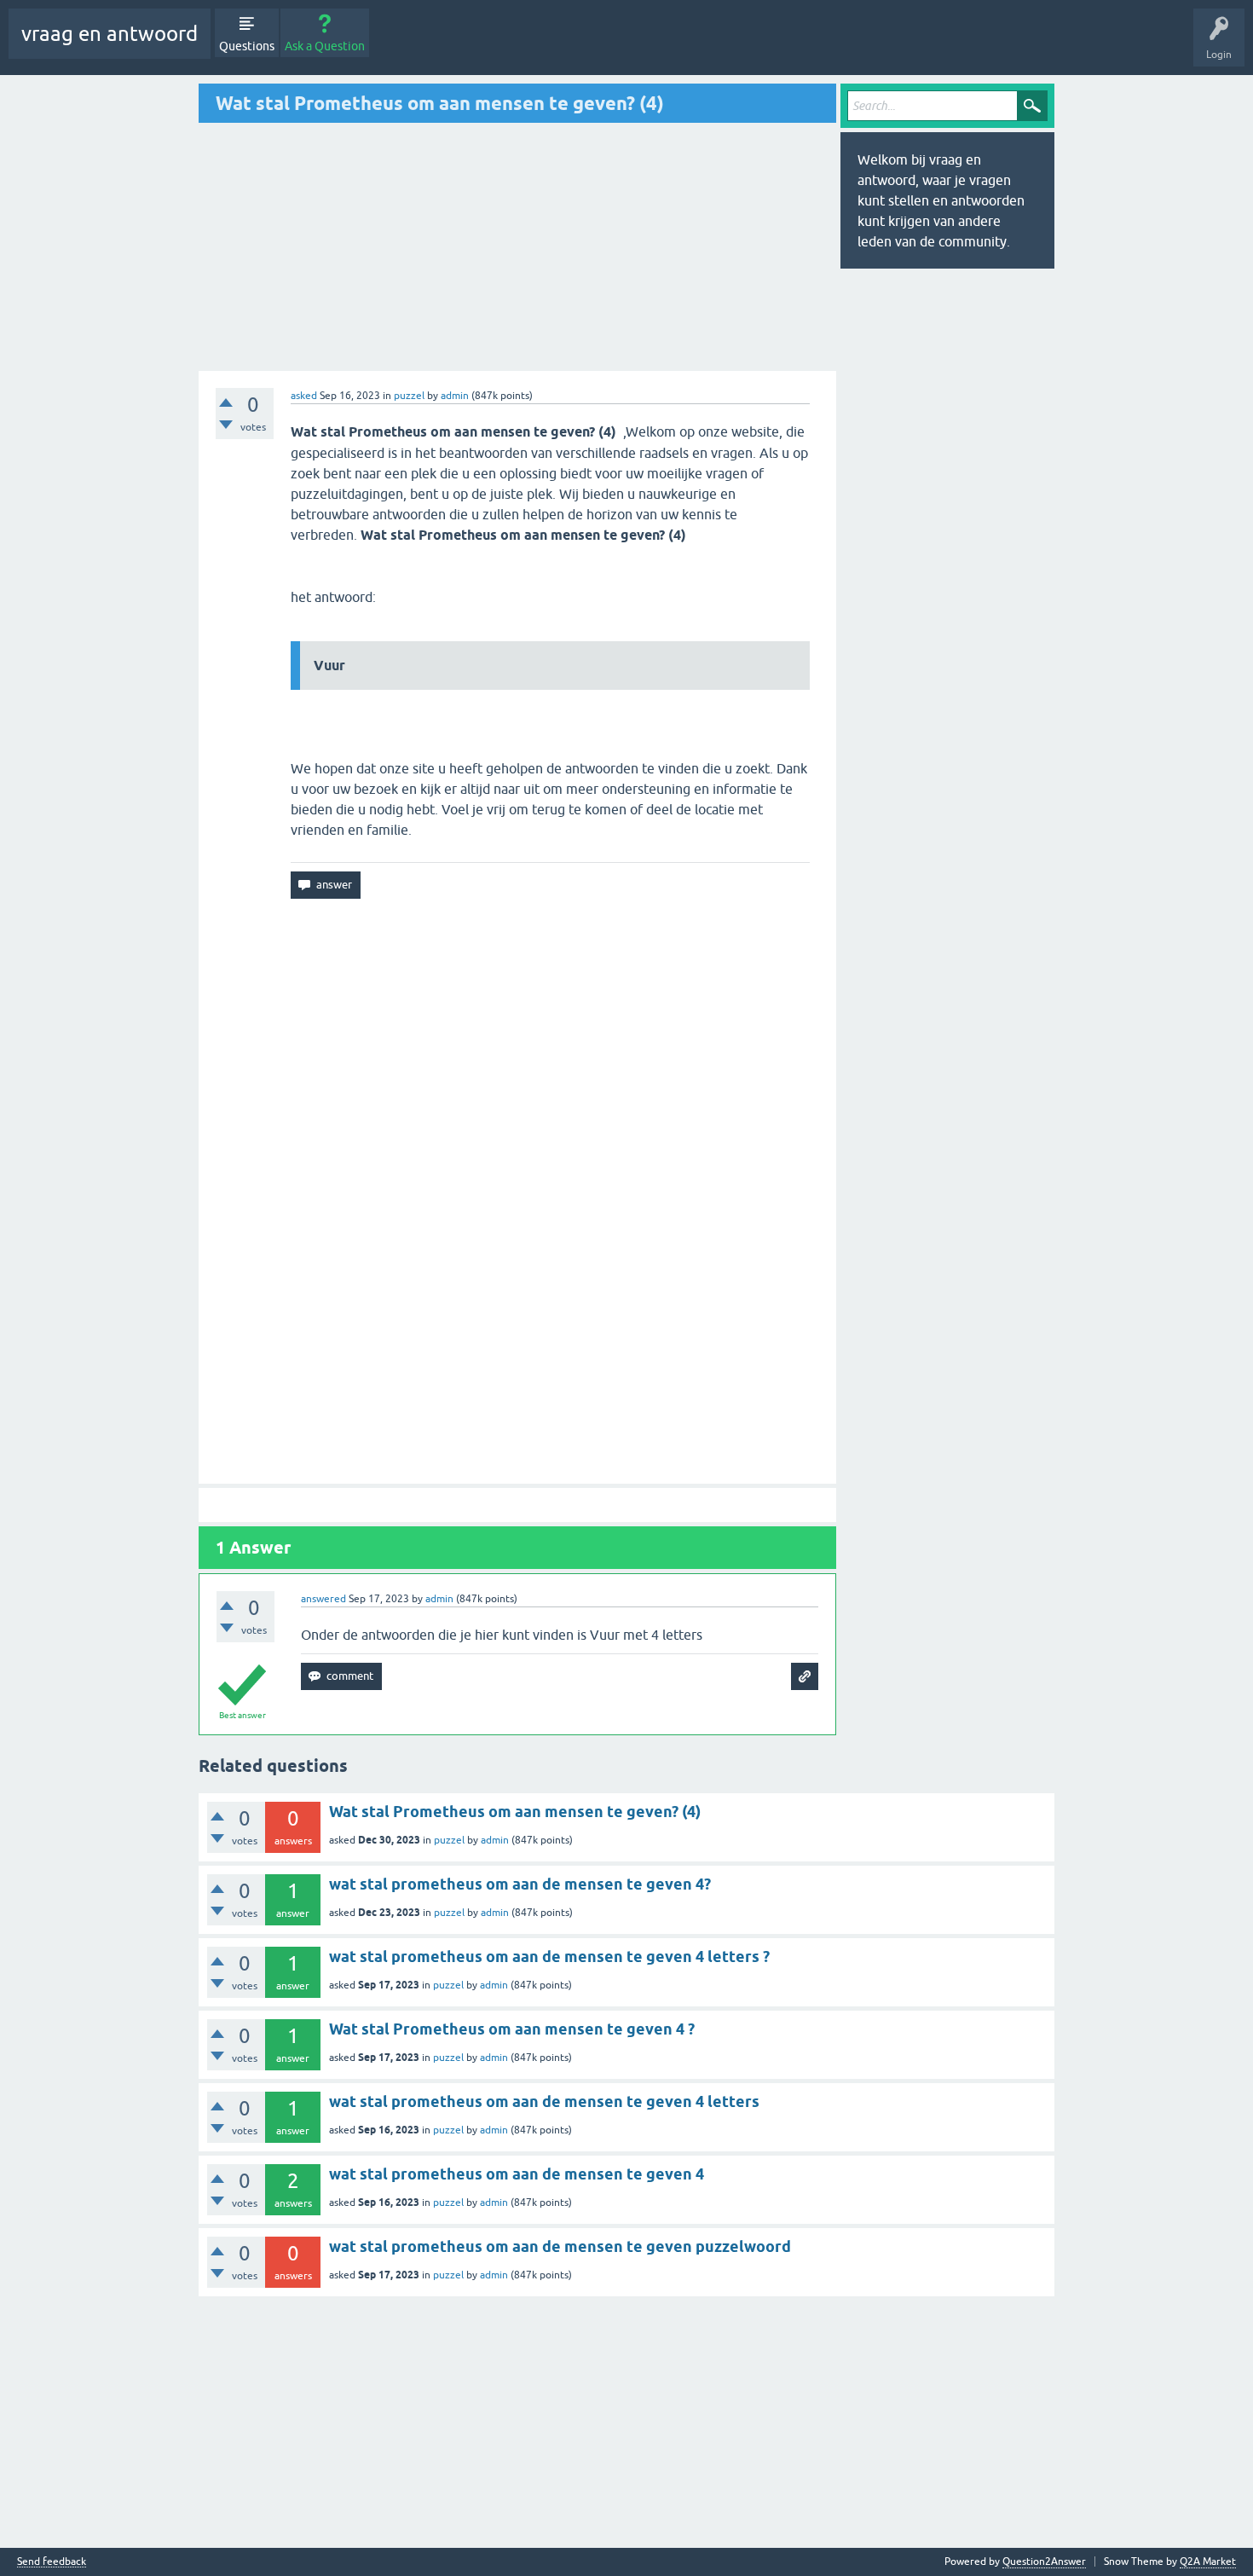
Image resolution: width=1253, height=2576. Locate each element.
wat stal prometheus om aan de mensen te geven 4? (520, 1884)
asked (304, 396)
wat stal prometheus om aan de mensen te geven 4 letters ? (549, 1957)
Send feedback (52, 2562)
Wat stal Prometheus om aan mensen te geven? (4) (515, 1812)
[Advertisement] (342, 246)
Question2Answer (1044, 2562)
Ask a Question (325, 46)
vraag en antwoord (110, 34)
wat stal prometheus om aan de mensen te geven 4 (517, 2174)
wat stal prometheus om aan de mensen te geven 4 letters (544, 2101)
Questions (247, 46)
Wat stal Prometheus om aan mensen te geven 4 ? (512, 2029)
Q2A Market (1208, 2562)
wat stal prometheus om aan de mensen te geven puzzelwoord (560, 2246)
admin (495, 1840)
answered (323, 1599)
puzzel (409, 396)
